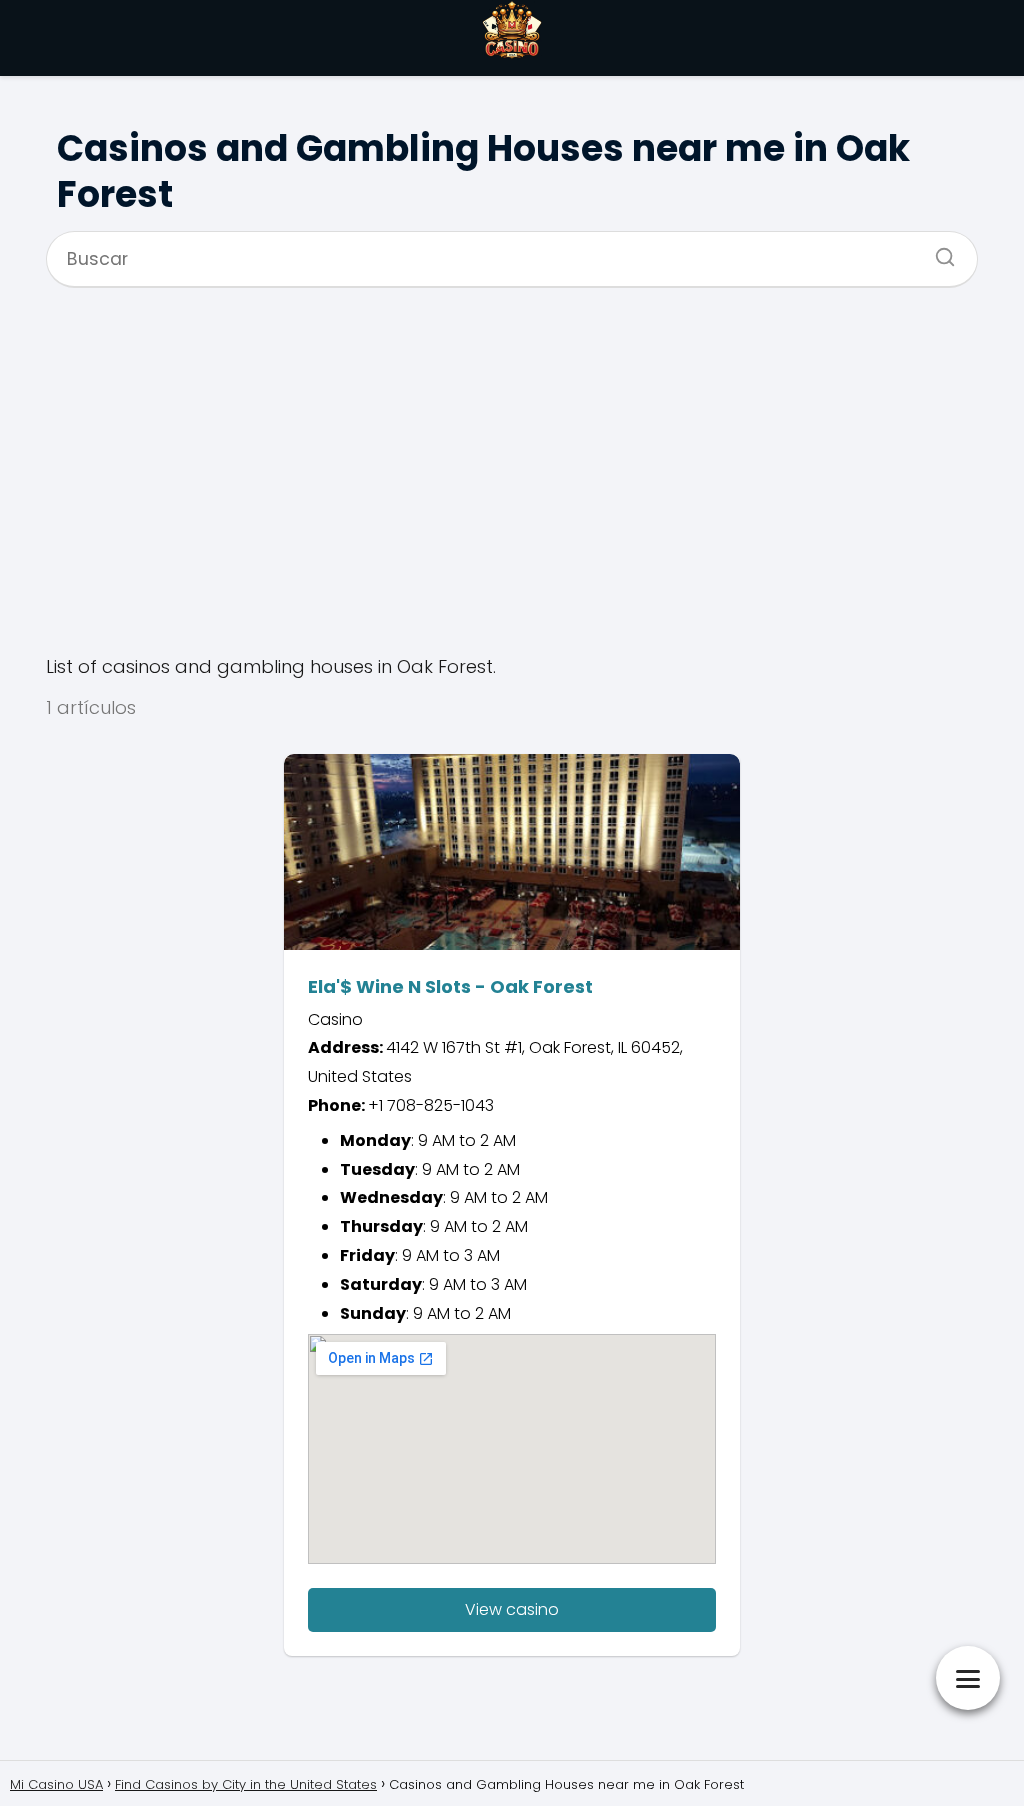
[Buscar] (938, 251)
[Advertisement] (512, 470)
